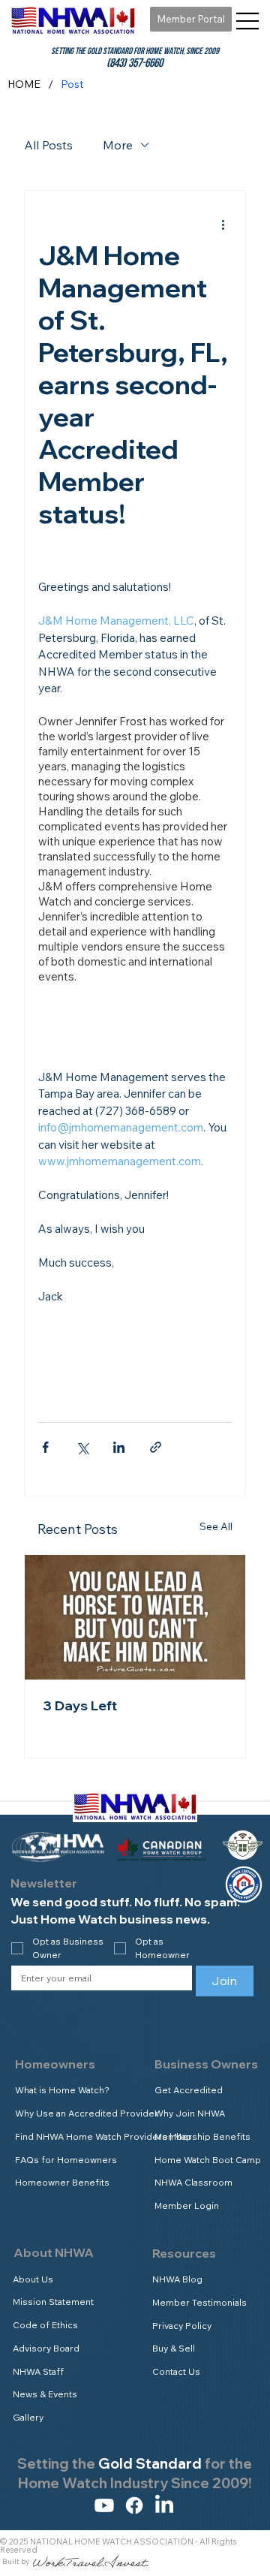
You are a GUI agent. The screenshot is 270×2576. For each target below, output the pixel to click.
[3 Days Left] (135, 1617)
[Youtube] (104, 2505)
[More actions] (223, 224)
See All (216, 1526)
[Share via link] (156, 1447)
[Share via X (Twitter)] (82, 1447)
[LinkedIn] (164, 2505)
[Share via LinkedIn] (119, 1447)
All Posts (48, 145)
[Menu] (248, 21)
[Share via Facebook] (45, 1447)
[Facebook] (134, 2505)
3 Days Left (80, 1705)
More (118, 145)
